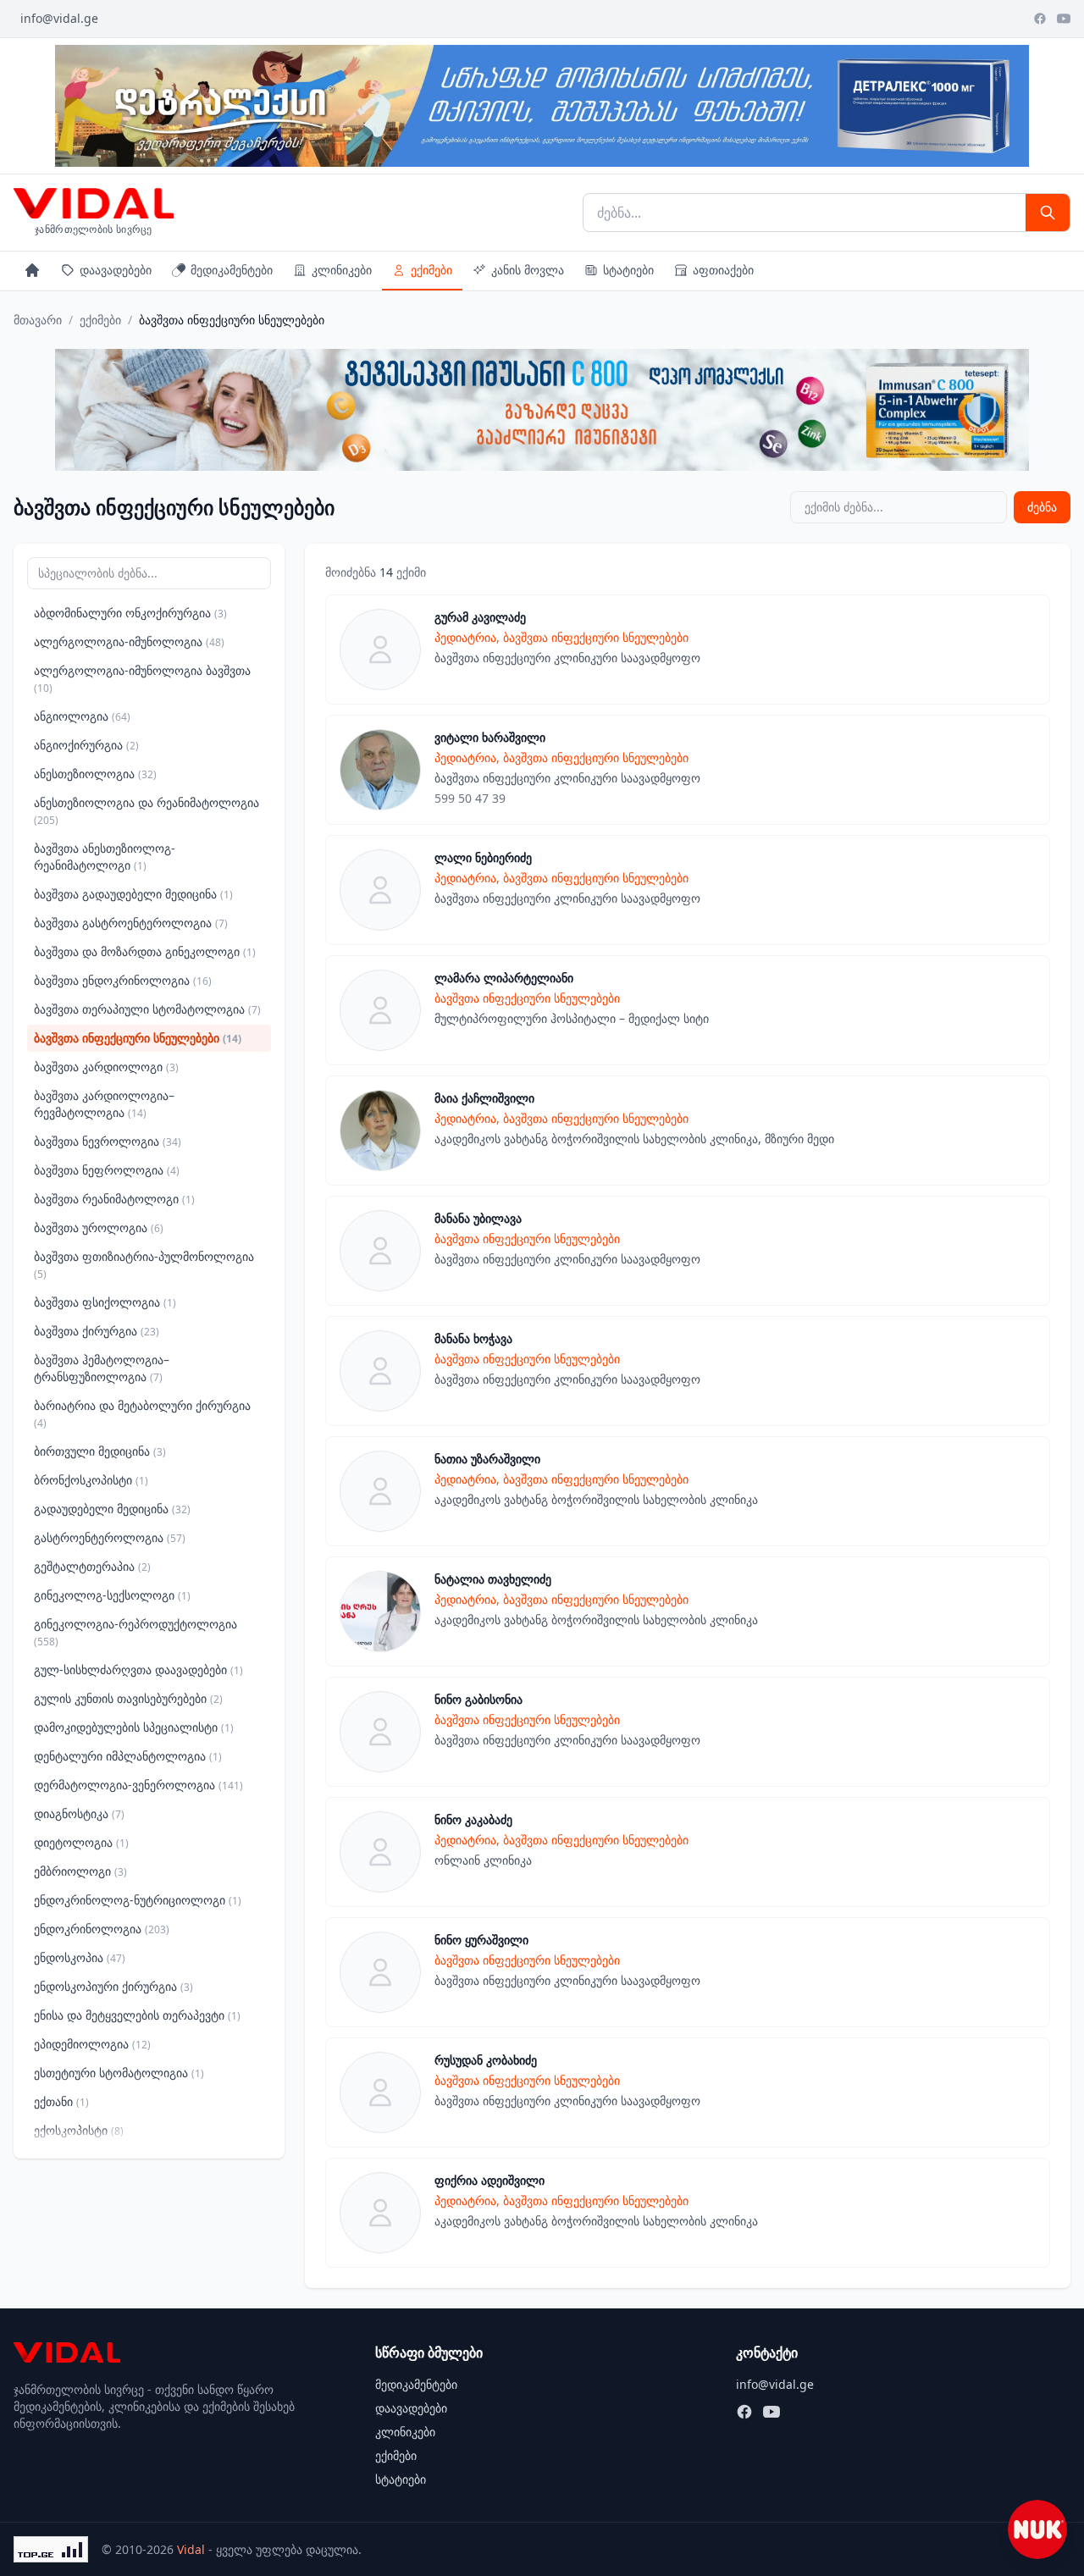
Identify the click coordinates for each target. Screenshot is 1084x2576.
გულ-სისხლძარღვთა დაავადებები (138, 1669)
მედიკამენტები (232, 270)
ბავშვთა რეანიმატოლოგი (114, 1199)
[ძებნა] (1048, 213)
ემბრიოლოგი (80, 1871)
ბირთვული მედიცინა (100, 1451)
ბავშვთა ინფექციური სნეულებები (138, 1038)
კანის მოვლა (528, 270)
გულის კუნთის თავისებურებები (128, 1698)
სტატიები (628, 270)
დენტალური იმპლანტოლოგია (128, 1756)
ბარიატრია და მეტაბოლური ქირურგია (142, 1414)
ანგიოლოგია (82, 716)
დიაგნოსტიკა (79, 1813)
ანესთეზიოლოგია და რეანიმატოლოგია (147, 811)
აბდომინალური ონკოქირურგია (130, 613)
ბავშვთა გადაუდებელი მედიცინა (133, 894)
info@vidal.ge (59, 18)
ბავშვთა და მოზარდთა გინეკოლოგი (145, 951)
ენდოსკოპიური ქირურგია (113, 1986)
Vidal (191, 2549)
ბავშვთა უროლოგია (99, 1227)
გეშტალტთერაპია (92, 1566)
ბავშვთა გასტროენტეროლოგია (131, 923)
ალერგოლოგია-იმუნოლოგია (129, 641)
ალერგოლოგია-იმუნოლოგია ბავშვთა (142, 679)
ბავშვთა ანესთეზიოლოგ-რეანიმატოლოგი (105, 857)
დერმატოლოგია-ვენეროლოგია (138, 1785)
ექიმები (431, 270)
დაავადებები (116, 270)
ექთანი (61, 2101)
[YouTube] (1064, 19)
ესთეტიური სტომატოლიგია (119, 2073)
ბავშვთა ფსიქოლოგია (105, 1302)
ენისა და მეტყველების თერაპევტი (137, 2015)
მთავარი (38, 320)
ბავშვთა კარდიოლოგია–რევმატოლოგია (104, 1104)
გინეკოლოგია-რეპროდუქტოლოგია (135, 1632)
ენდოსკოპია (80, 1957)
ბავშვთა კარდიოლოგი (106, 1067)
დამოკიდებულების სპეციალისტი (134, 1727)
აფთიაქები (723, 270)
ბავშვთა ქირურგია (97, 1331)
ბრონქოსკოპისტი (91, 1480)
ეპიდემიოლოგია (92, 2044)
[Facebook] (1040, 19)
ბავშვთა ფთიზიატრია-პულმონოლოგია (144, 1265)
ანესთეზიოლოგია (95, 774)
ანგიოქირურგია (86, 745)
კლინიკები (342, 270)
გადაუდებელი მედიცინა (112, 1509)
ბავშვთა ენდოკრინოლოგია (123, 980)
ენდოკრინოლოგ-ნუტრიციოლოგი (138, 1900)
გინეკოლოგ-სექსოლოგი (112, 1595)
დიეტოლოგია (81, 1842)
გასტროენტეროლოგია (110, 1537)
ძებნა (1042, 507)
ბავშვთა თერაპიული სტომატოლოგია (147, 1009)
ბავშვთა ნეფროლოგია (107, 1170)
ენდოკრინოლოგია (102, 1929)
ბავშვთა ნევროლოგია (108, 1141)
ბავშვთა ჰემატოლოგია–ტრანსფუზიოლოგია (102, 1368)
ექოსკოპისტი (79, 2130)
